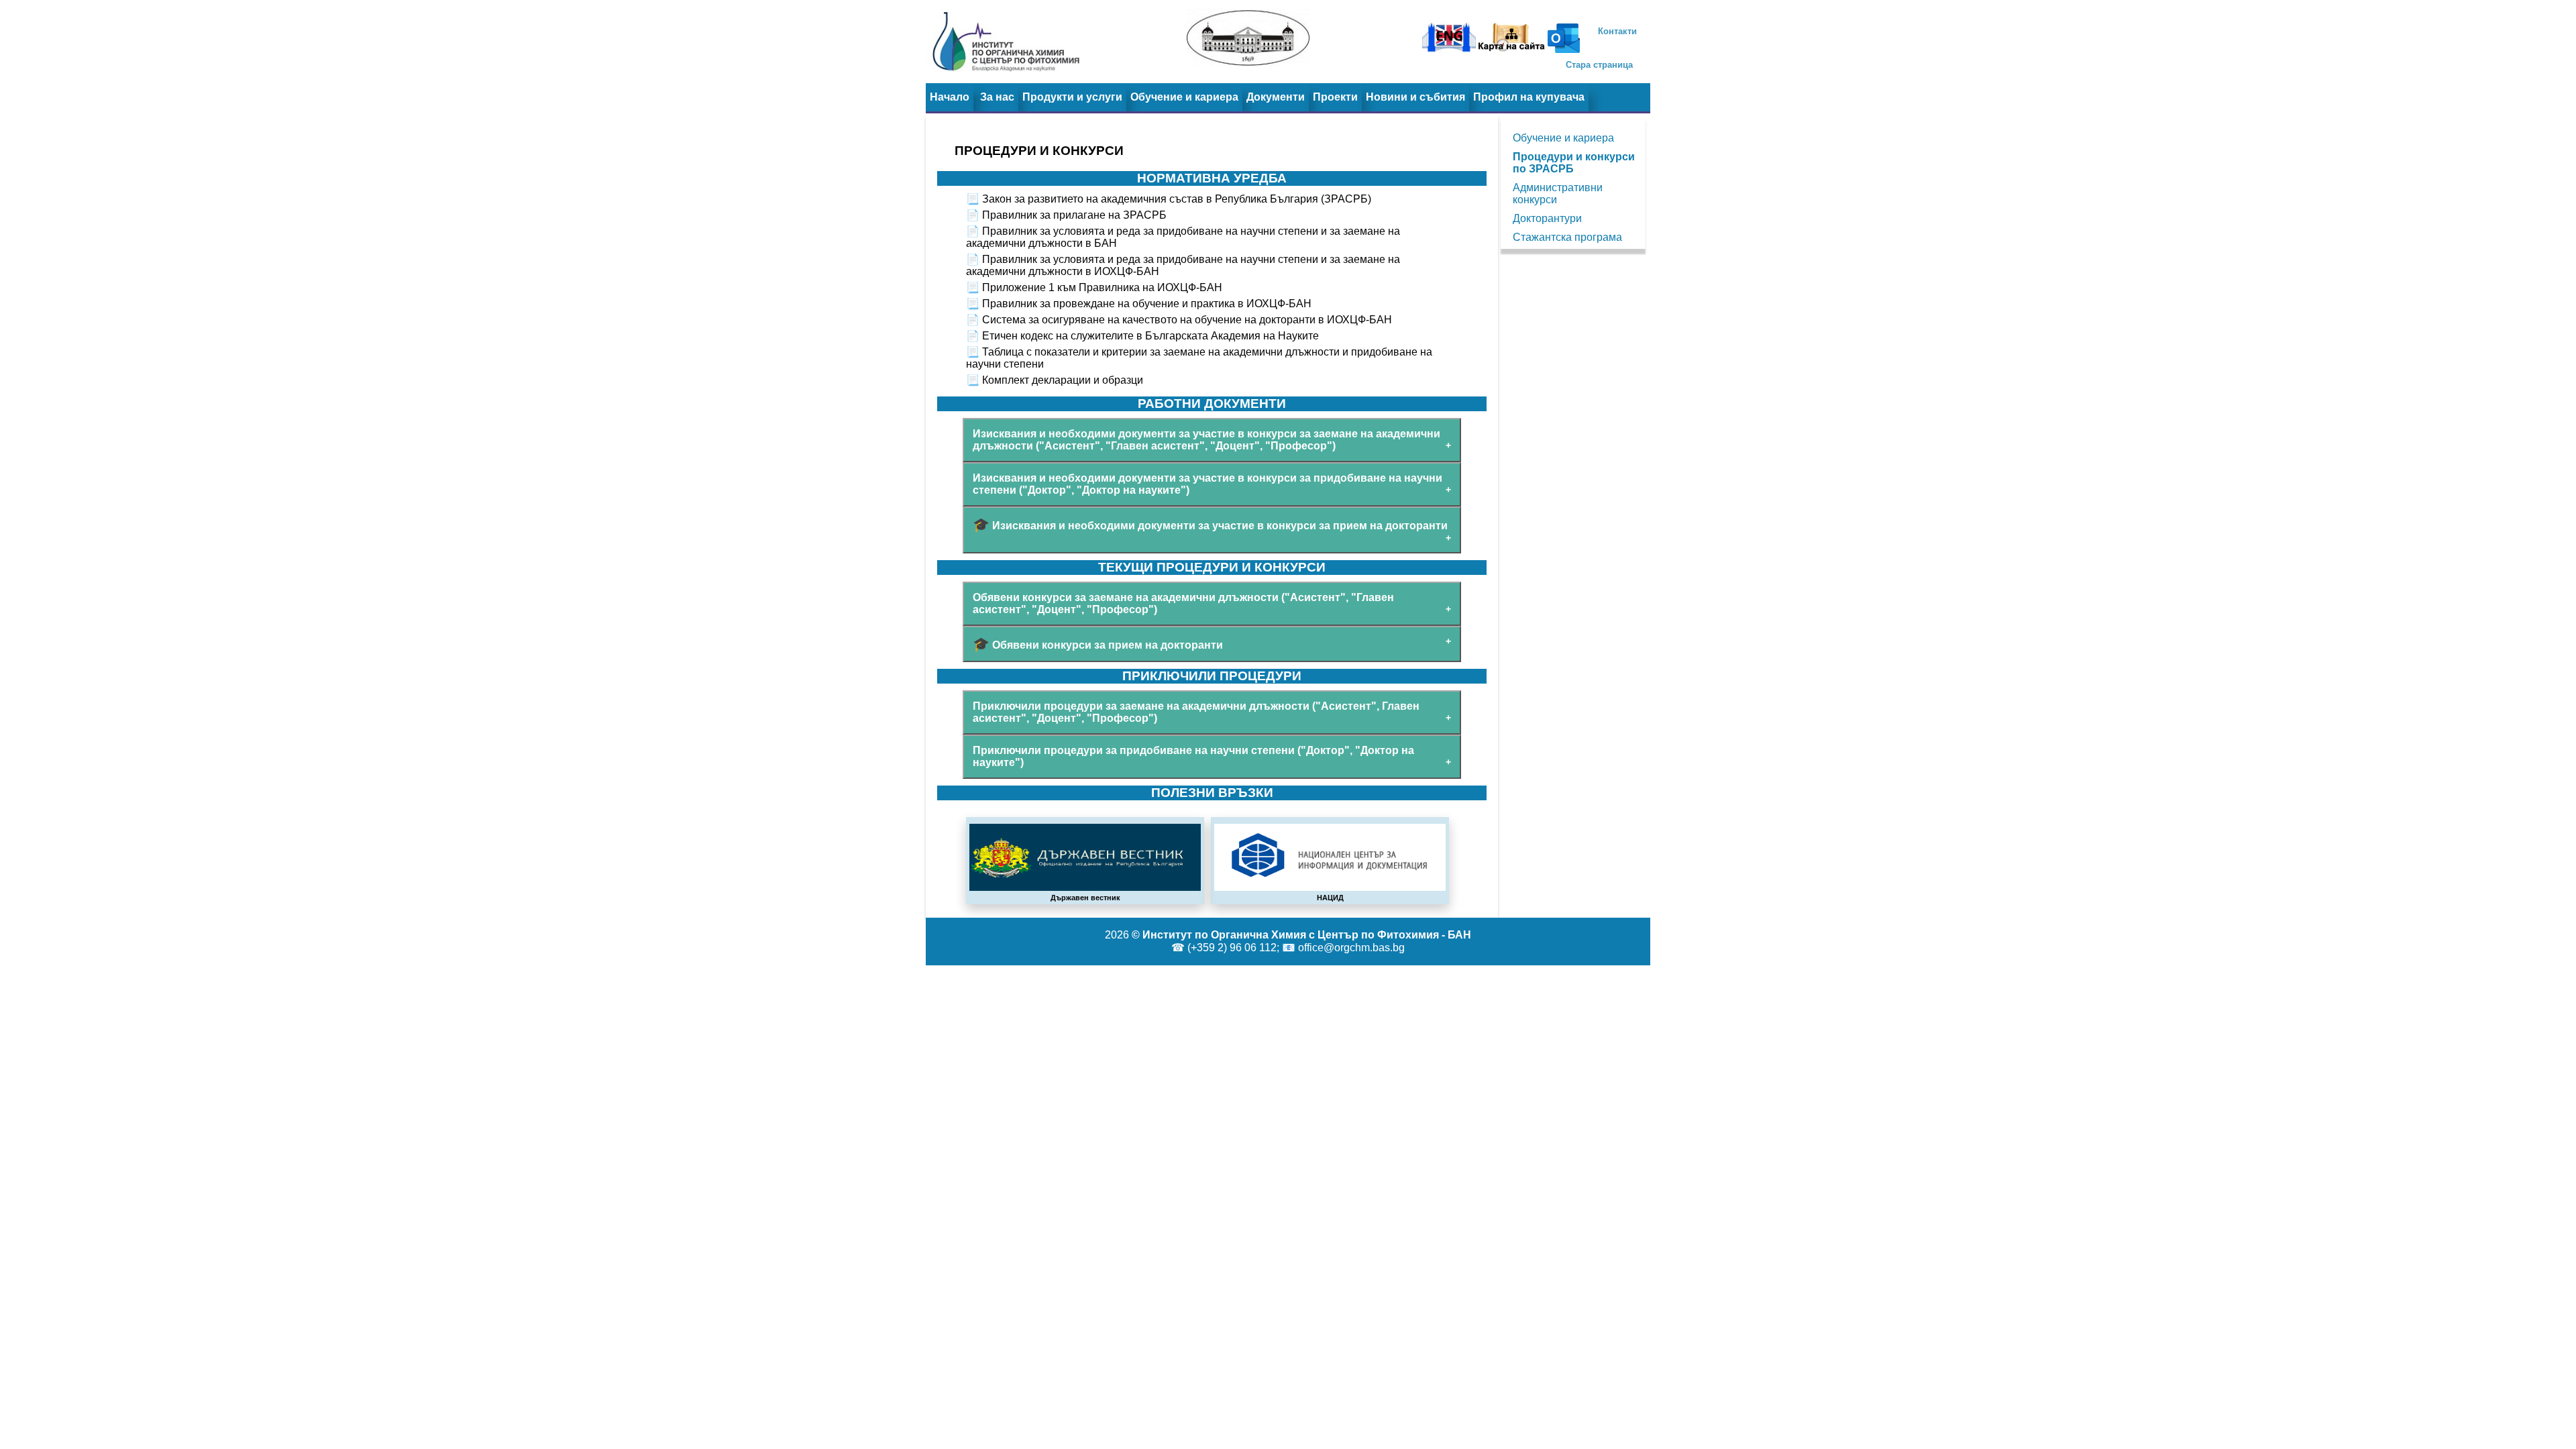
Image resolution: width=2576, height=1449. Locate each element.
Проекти (1335, 97)
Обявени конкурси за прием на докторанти (1098, 644)
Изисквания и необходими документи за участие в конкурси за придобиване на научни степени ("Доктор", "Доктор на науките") (1207, 484)
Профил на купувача (1529, 97)
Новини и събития (1415, 97)
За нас (997, 97)
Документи (1276, 97)
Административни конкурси (1558, 194)
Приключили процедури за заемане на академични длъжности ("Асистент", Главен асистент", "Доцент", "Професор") (1196, 712)
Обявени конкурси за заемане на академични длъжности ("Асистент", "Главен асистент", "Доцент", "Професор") (1183, 603)
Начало (950, 97)
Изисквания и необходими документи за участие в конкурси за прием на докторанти (1210, 525)
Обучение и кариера (1184, 97)
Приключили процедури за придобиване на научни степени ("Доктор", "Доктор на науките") (1193, 756)
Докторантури (1547, 218)
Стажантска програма (1567, 237)
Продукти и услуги (1072, 97)
